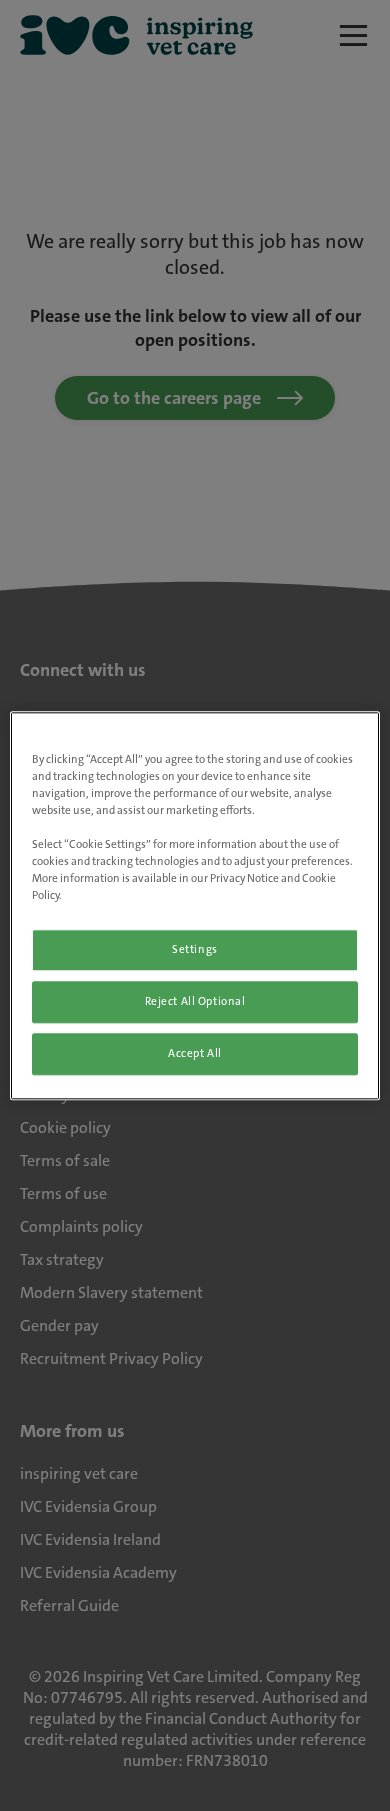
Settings (195, 949)
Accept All (195, 1053)
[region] (195, 905)
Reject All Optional (195, 1001)
